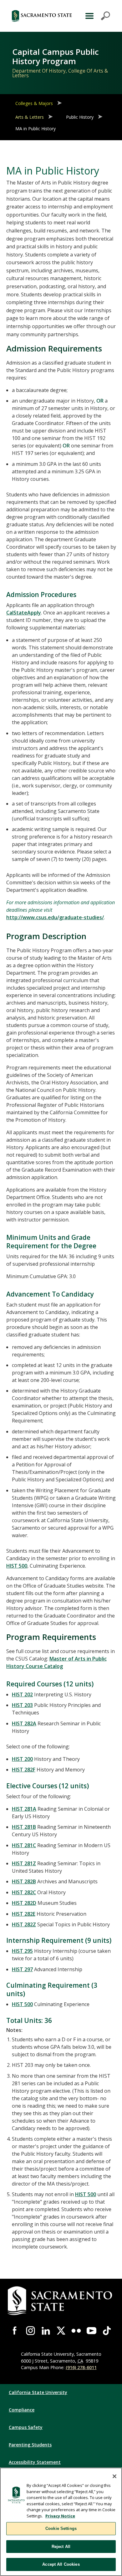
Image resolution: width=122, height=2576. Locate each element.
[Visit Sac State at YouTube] (91, 2331)
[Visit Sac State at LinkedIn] (46, 2331)
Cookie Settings (61, 2528)
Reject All (61, 2547)
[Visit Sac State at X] (61, 2331)
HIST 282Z (24, 1924)
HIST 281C (24, 1845)
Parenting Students (30, 2445)
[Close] (114, 2476)
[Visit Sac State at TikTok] (107, 2331)
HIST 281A (24, 1809)
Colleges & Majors (34, 103)
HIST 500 (17, 1566)
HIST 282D (24, 1903)
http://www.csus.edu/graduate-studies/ (55, 917)
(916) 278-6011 (81, 2367)
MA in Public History (36, 129)
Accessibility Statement (35, 2462)
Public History (80, 117)
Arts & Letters (30, 117)
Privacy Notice (60, 2516)
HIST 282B (24, 1881)
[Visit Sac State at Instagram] (30, 2331)
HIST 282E (24, 1914)
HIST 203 (22, 1705)
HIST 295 (22, 1951)
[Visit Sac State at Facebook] (15, 2331)
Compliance (22, 2410)
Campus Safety (26, 2427)
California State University (38, 2392)
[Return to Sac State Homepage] (42, 16)
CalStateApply (24, 613)
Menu (97, 16)
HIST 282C (24, 1892)
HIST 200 (22, 1759)
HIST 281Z (24, 1863)
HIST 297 (22, 1969)
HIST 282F (24, 1770)
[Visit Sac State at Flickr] (76, 2331)
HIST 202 (22, 1694)
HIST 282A (24, 1723)
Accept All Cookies (61, 2564)
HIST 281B (24, 1827)
